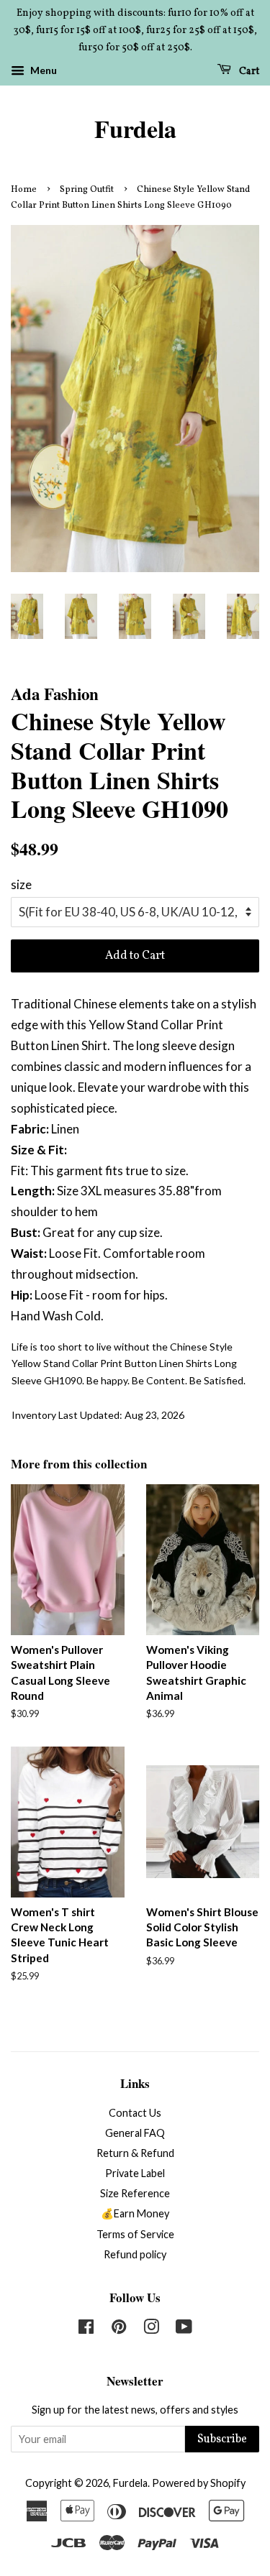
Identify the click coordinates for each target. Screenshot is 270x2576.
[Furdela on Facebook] (86, 2329)
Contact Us (135, 2113)
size (21, 884)
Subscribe (222, 2439)
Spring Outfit (87, 190)
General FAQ (135, 2133)
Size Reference (135, 2193)
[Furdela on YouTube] (184, 2329)
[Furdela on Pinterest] (119, 2329)
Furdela (135, 129)
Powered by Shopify (199, 2483)
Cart (248, 72)
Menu (42, 71)
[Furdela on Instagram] (151, 2329)
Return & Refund (135, 2153)
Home (24, 190)
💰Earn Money (135, 2213)
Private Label (135, 2173)
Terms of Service (135, 2234)
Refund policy (135, 2254)
